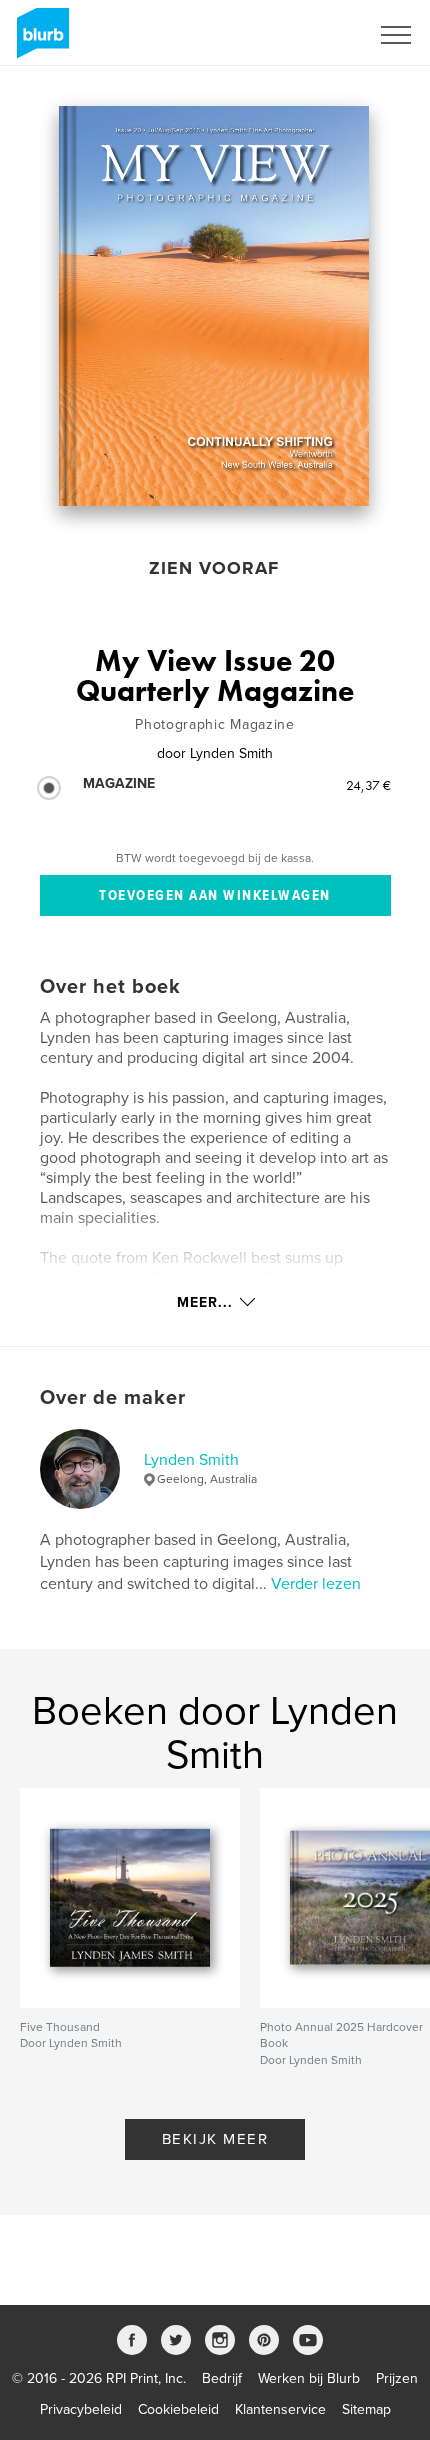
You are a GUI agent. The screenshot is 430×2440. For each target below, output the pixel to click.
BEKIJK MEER (215, 2139)
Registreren (308, 35)
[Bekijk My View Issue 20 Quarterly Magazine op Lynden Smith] (213, 306)
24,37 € (368, 785)
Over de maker (113, 1398)
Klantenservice (280, 2409)
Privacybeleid (81, 2409)
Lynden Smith (191, 1460)
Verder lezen (316, 1584)
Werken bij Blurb (309, 2378)
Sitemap (366, 2409)
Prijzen (397, 2378)
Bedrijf (222, 2378)
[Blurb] (39, 41)
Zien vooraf (214, 568)
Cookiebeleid (178, 2409)
